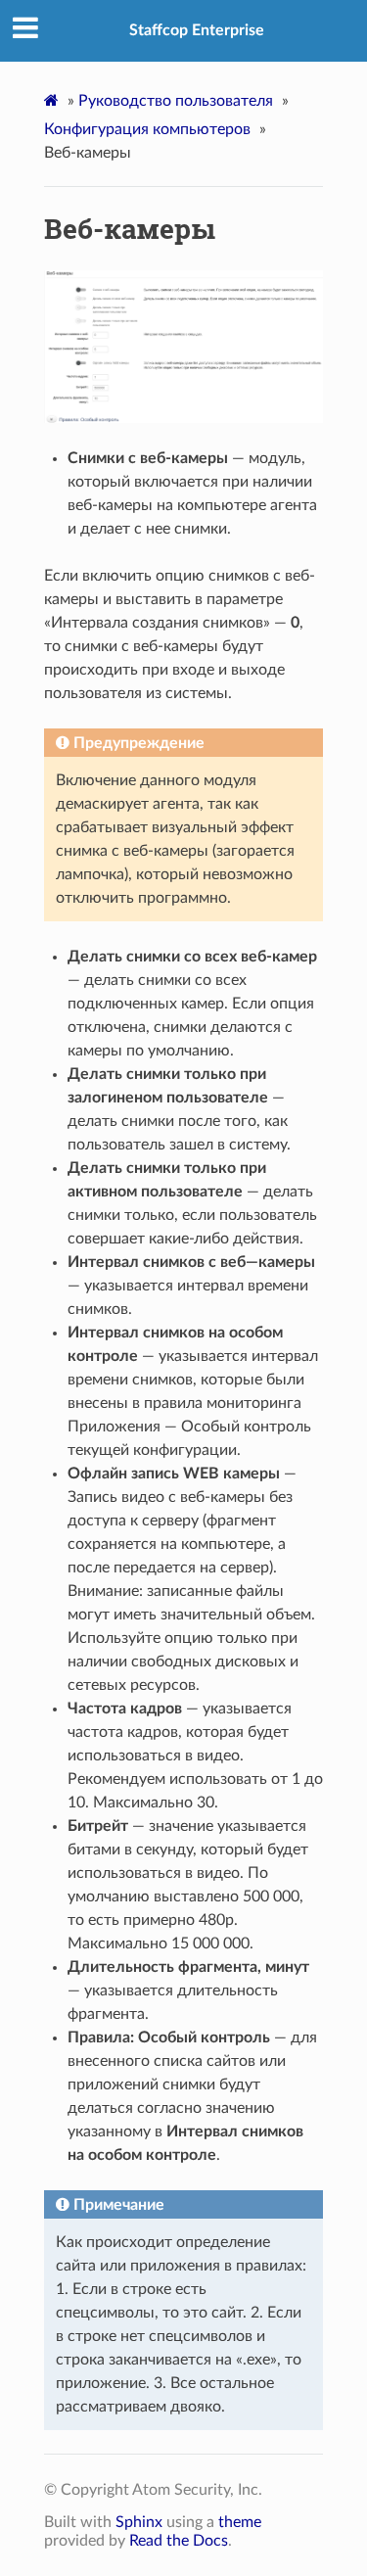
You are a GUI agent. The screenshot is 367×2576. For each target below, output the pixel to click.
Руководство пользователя (176, 101)
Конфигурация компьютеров (147, 129)
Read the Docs (179, 2541)
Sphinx (139, 2522)
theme (240, 2522)
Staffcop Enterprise (197, 30)
